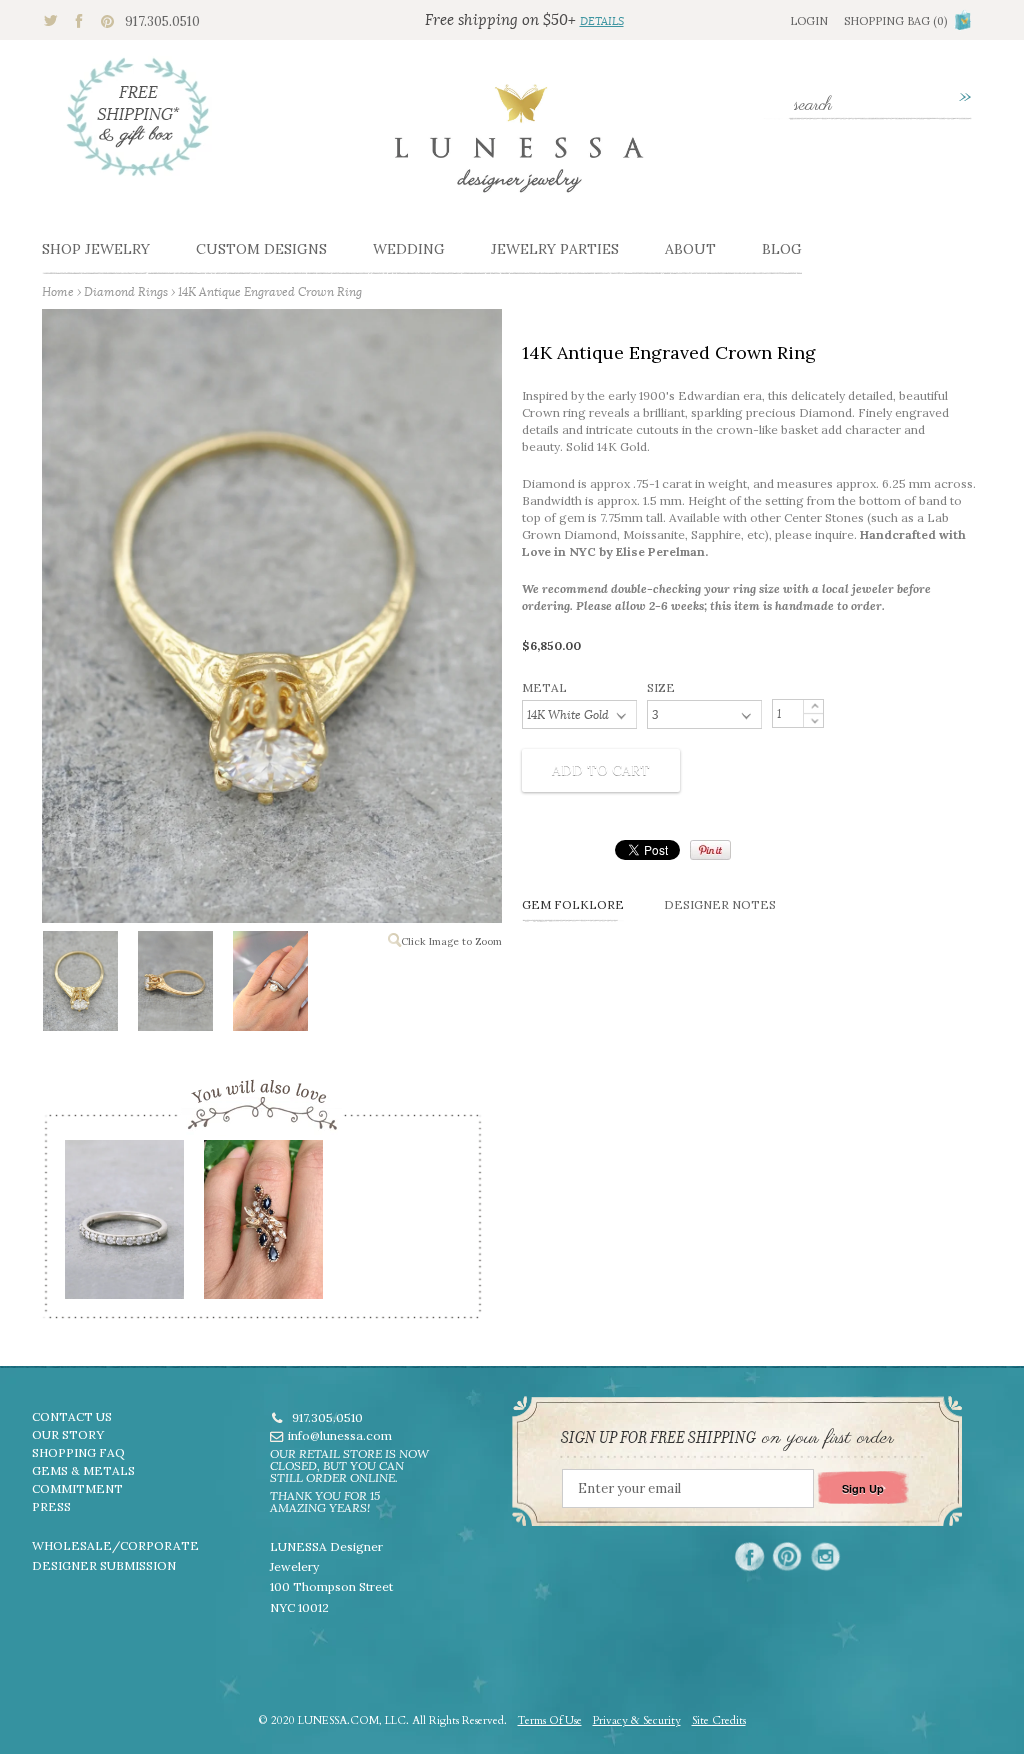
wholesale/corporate (115, 1545)
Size (661, 687)
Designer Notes (720, 904)
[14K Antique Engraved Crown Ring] (79, 985)
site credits (719, 1720)
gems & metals (83, 1470)
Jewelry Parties (555, 249)
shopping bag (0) (895, 21)
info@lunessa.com (340, 1435)
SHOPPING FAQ (78, 1452)
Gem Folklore (573, 904)
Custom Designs (261, 249)
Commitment (77, 1488)
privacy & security (637, 1720)
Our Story (68, 1434)
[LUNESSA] (519, 147)
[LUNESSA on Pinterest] (787, 1556)
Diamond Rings (126, 291)
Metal (544, 687)
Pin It (710, 850)
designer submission (104, 1565)
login (809, 21)
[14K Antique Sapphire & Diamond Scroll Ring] (262, 1226)
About (690, 249)
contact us (72, 1416)
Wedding (409, 249)
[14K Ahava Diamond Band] (123, 1226)
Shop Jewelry (96, 249)
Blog (782, 249)
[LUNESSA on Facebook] (749, 1556)
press (51, 1506)
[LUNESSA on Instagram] (825, 1556)
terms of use (550, 1720)
